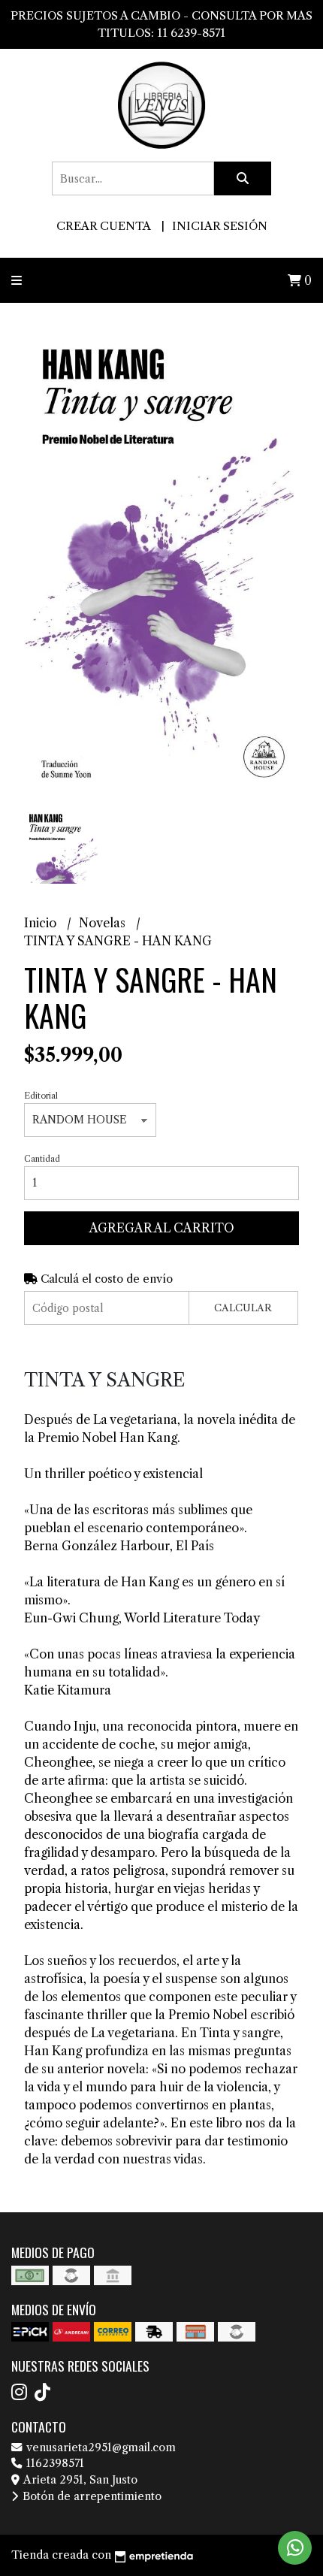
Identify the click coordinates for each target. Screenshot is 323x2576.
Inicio (42, 923)
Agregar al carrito (162, 1228)
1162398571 (54, 2463)
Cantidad (42, 1159)
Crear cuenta (103, 226)
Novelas (104, 923)
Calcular (243, 1308)
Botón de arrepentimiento (91, 2496)
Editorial (41, 1096)
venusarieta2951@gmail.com (100, 2448)
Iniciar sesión (220, 226)
